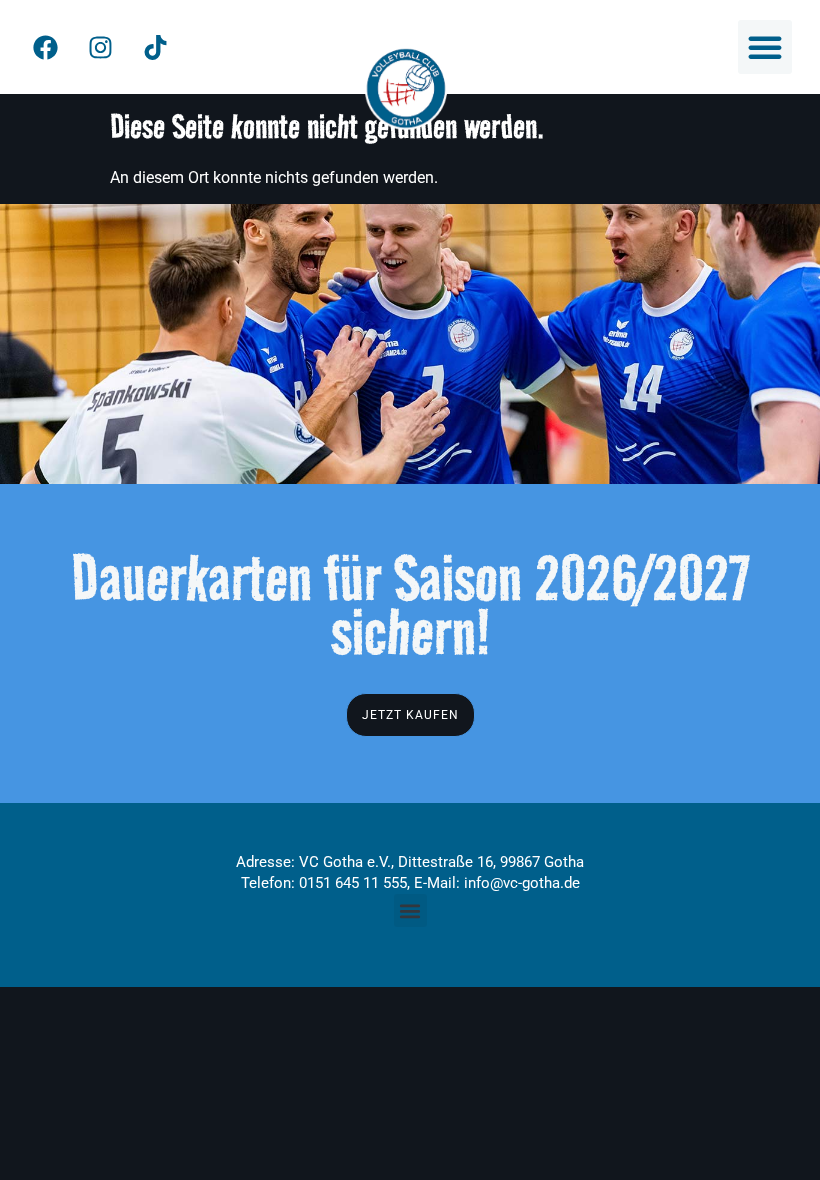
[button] (765, 47)
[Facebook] (45, 47)
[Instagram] (100, 47)
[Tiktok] (155, 47)
